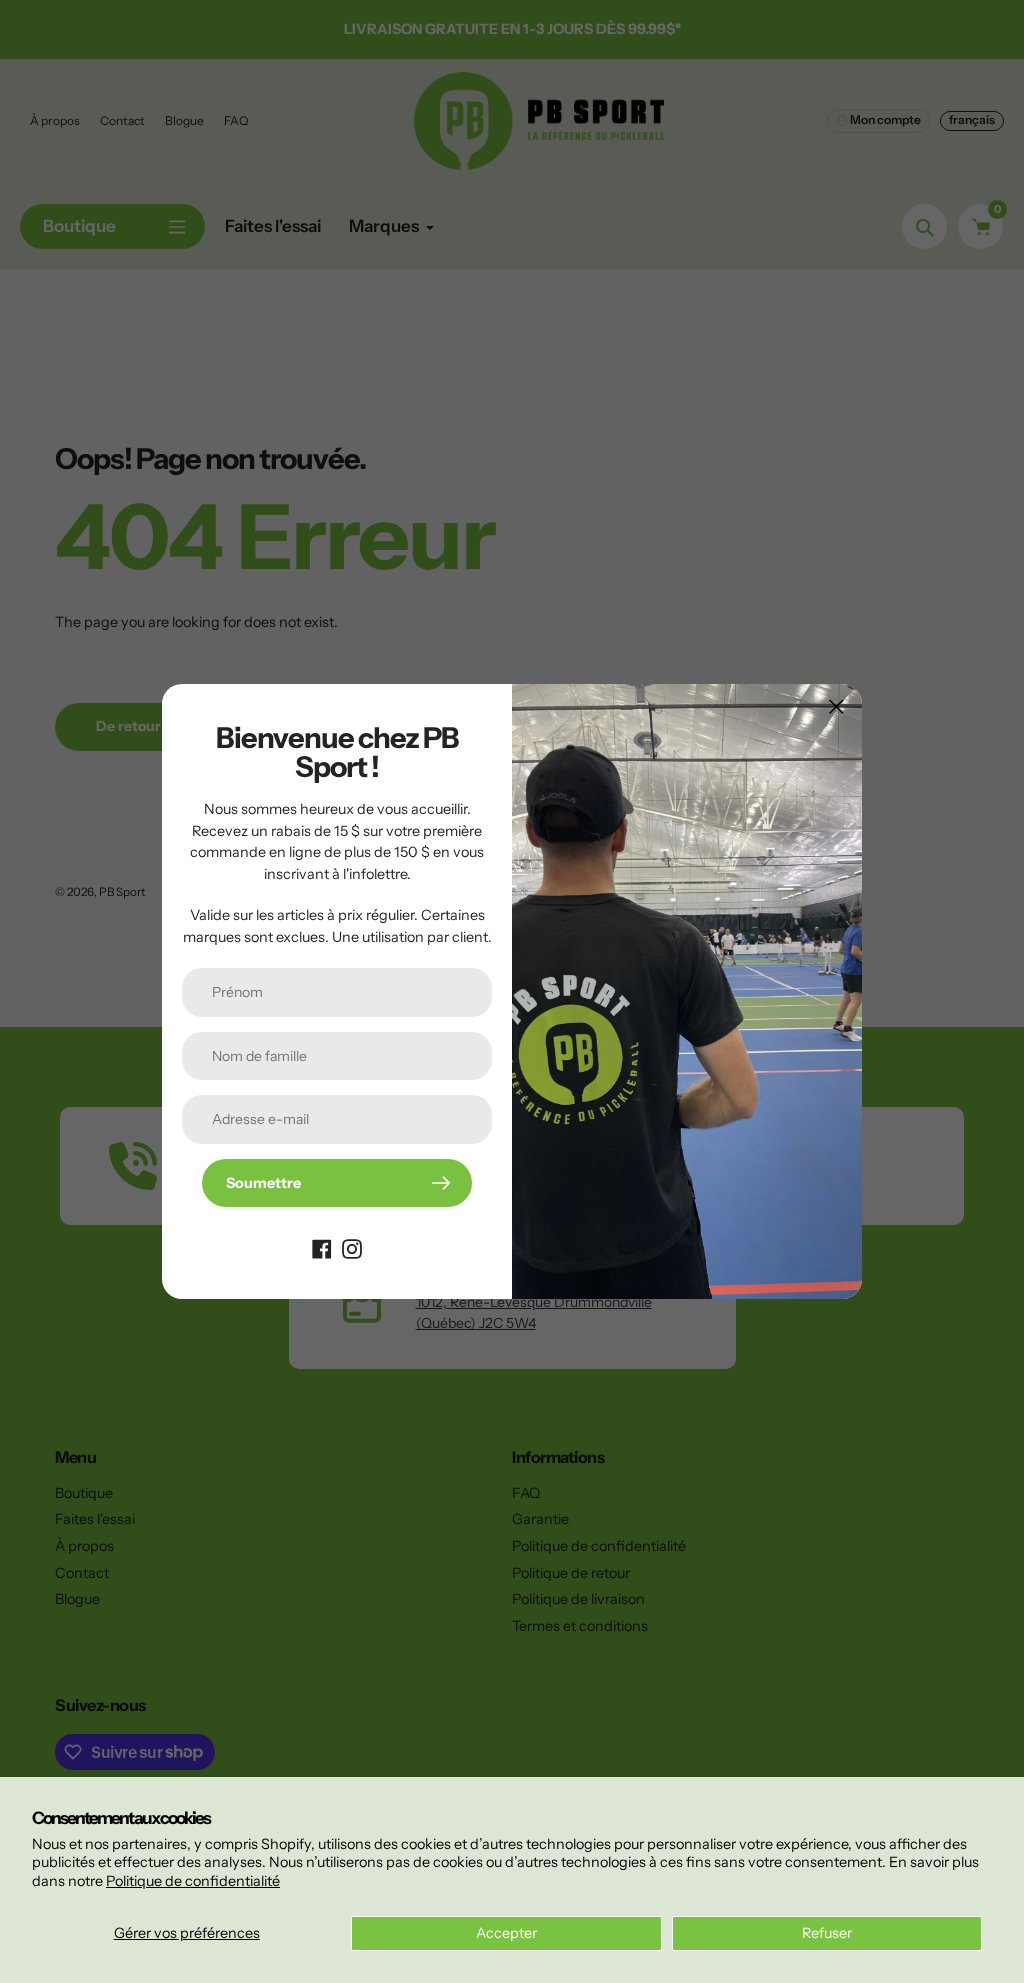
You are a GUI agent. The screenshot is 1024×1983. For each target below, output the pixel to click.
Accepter (506, 1933)
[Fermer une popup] (836, 706)
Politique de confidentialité (193, 1881)
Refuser (827, 1933)
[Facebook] (322, 1247)
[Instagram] (352, 1247)
